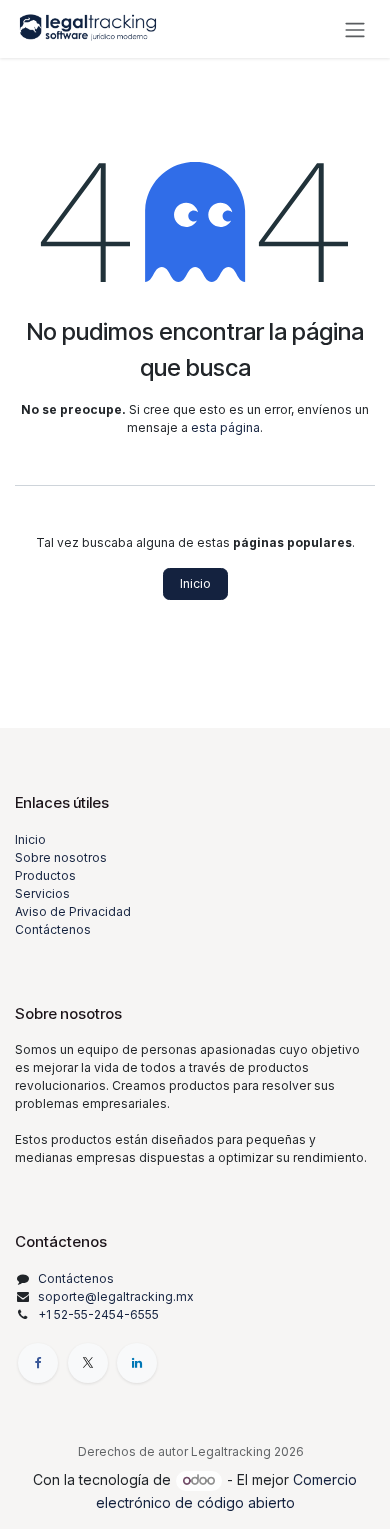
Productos (45, 875)
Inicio (195, 583)
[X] (88, 1363)
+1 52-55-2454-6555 (98, 1314)
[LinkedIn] (137, 1363)
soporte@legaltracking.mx (116, 1296)
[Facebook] (38, 1363)
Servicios (42, 893)
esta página (225, 427)
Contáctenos (53, 929)
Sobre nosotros (61, 857)
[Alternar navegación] (355, 29)
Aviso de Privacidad (73, 911)
